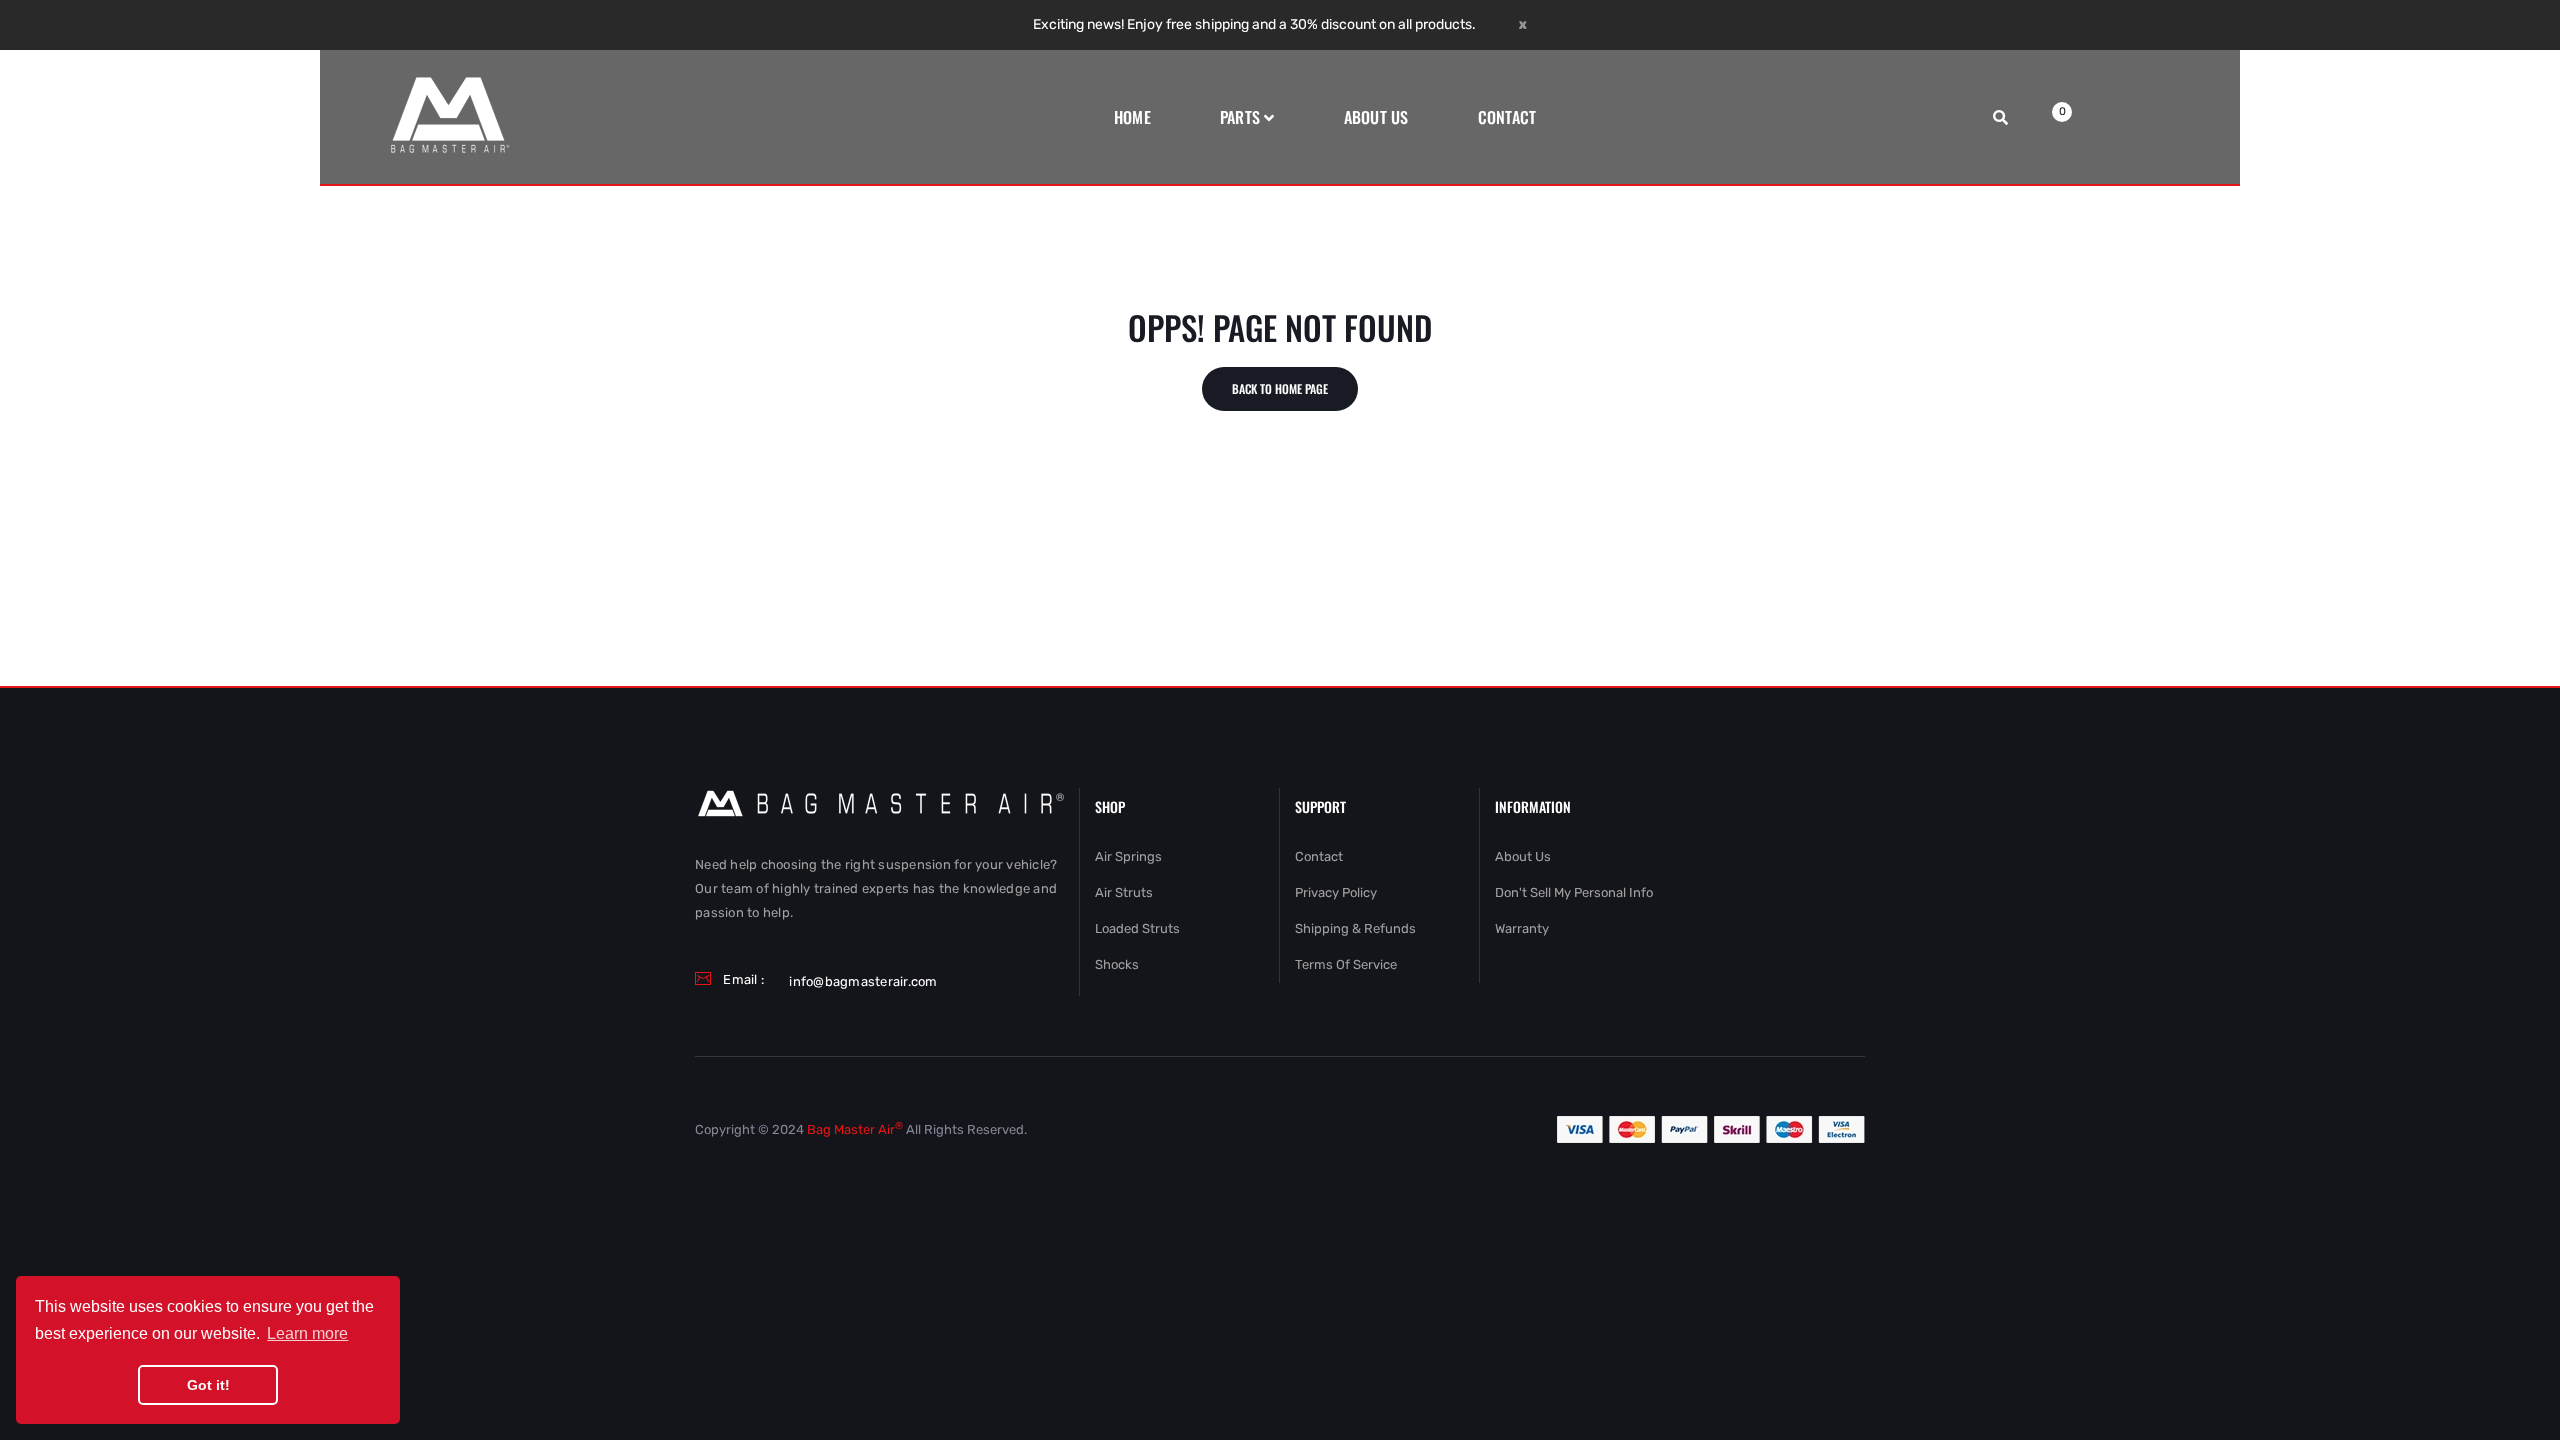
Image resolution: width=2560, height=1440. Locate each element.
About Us (1523, 856)
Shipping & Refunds (1355, 928)
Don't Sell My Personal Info (1574, 892)
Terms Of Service (1346, 964)
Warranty (1522, 928)
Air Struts (1124, 892)
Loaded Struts (1137, 928)
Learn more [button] (307, 1333)
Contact (1319, 856)
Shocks (1117, 964)
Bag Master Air (855, 1129)
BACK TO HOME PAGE (1280, 388)
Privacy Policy (1336, 892)
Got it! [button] (208, 1385)
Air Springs (1128, 856)
